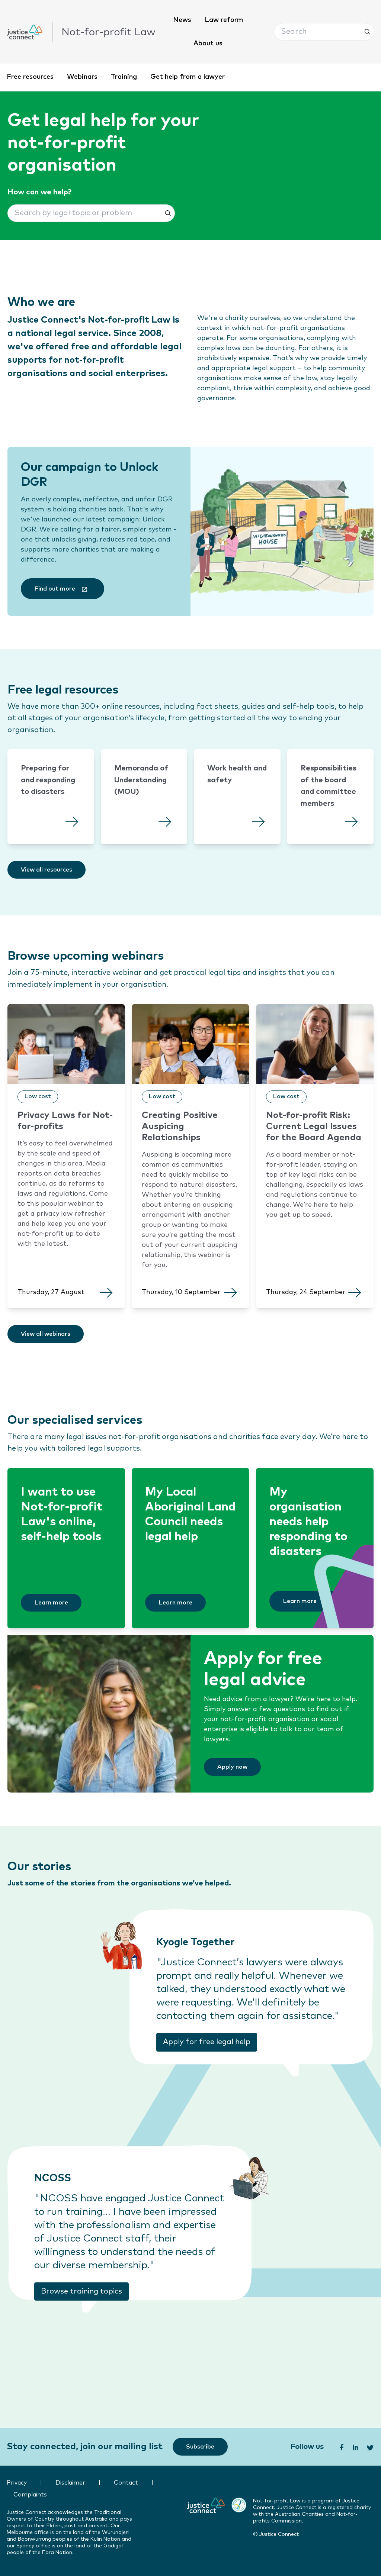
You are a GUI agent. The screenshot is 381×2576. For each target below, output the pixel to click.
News (182, 20)
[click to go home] (81, 32)
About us (208, 43)
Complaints (30, 2495)
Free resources (30, 77)
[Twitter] (371, 2447)
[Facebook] (341, 2447)
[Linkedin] (355, 2447)
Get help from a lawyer (188, 77)
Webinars (82, 77)
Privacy (17, 2483)
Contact (126, 2483)
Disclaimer (70, 2483)
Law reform (224, 20)
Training (124, 77)
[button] (324, 32)
